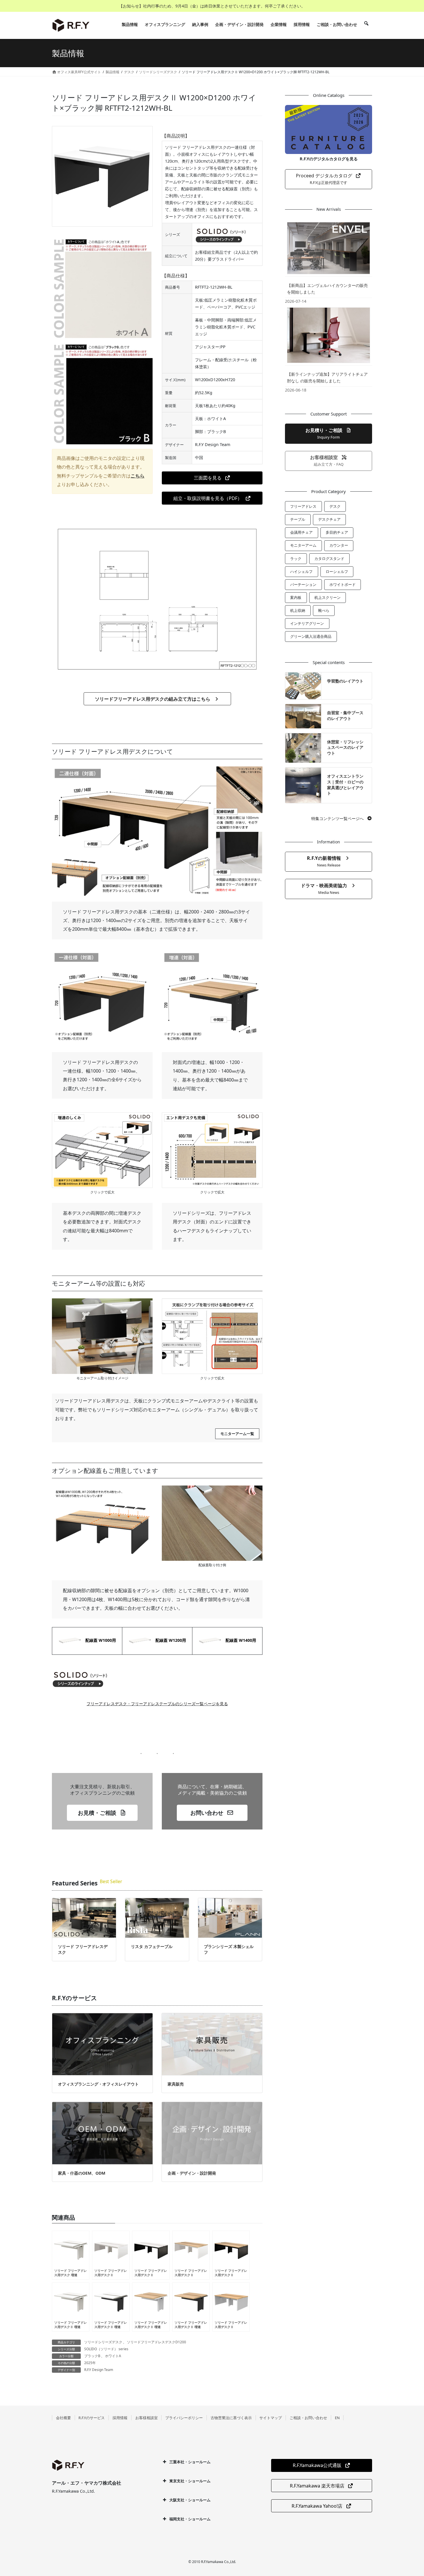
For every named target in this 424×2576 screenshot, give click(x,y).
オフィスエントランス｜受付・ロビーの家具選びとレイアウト (345, 785)
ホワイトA (113, 2356)
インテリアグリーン (307, 623)
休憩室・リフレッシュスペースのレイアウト (345, 747)
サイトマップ (271, 2418)
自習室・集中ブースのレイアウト (345, 716)
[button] (212, 478)
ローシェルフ (337, 571)
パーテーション (303, 584)
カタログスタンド (329, 559)
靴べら (324, 610)
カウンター (339, 545)
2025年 (90, 2363)
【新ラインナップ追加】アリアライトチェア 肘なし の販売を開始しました (327, 377)
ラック (296, 559)
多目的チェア (337, 532)
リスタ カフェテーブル (152, 1946)
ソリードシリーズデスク (103, 2342)
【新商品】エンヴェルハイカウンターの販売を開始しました (327, 289)
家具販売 (176, 2084)
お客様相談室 (147, 2418)
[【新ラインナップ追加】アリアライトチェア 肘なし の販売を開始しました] (329, 335)
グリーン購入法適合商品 (311, 636)
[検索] (366, 25)
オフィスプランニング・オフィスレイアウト (98, 2084)
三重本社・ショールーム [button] (190, 2462)
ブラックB (92, 2356)
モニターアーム (303, 545)
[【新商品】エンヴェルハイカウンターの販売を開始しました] (329, 248)
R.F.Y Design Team (99, 2370)
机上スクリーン (328, 597)
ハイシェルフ (301, 571)
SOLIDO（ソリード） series (106, 2349)
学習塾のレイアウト (345, 681)
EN (337, 2418)
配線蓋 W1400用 (239, 1640)
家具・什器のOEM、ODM (82, 2173)
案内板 (296, 597)
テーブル (298, 519)
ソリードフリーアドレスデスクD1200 (156, 2342)
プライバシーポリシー (184, 2418)
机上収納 (298, 610)
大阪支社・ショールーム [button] (190, 2500)
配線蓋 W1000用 (99, 1640)
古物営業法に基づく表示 (231, 2418)
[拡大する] (145, 1120)
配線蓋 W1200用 (169, 1640)
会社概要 (63, 2418)
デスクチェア (329, 519)
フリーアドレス (303, 506)
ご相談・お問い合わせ (308, 2418)
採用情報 (120, 2418)
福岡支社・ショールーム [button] (190, 2519)
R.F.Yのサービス (92, 2418)
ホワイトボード (343, 584)
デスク (335, 506)
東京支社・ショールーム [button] (190, 2481)
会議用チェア (301, 532)
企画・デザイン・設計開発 (192, 2173)
